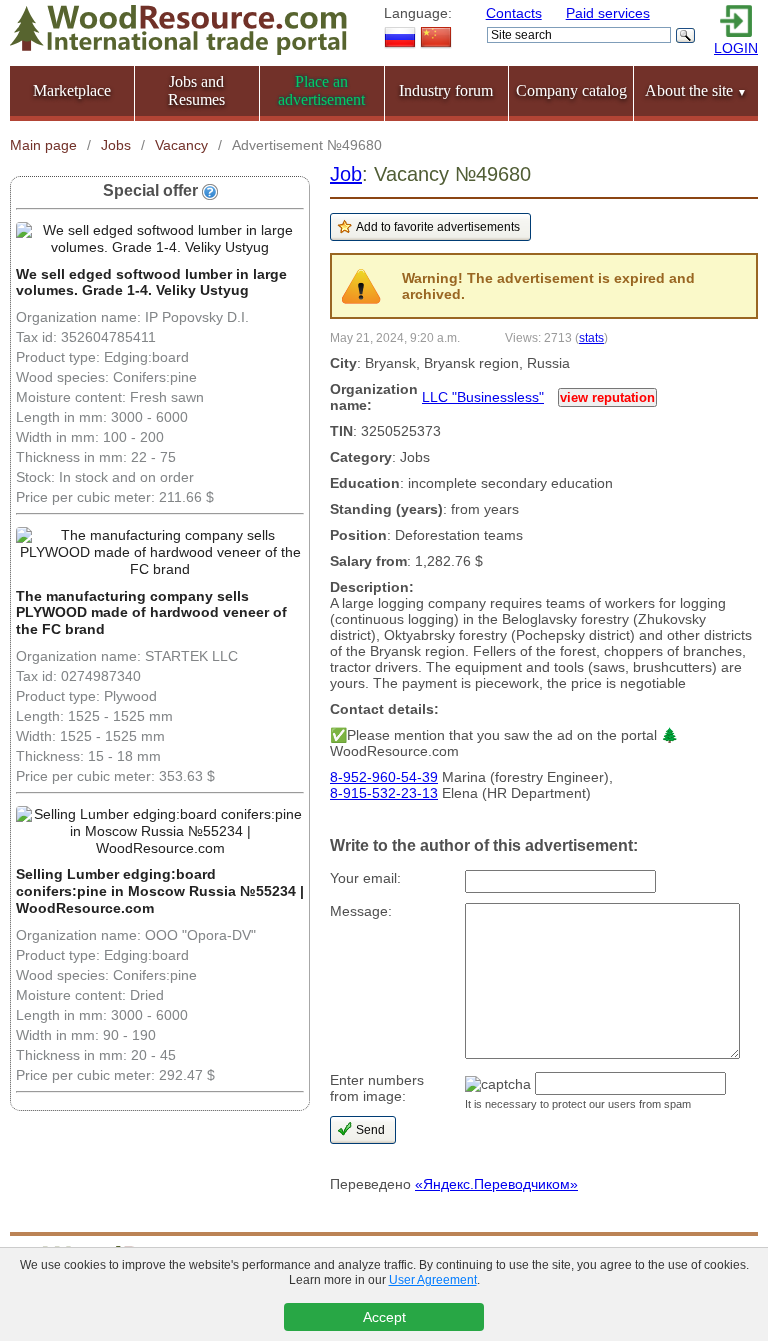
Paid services (608, 13)
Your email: (365, 878)
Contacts (514, 13)
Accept (384, 1317)
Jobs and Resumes (196, 90)
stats (591, 337)
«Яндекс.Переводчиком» (496, 1184)
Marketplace (72, 90)
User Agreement (433, 1280)
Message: (361, 911)
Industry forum (446, 90)
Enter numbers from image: (377, 1088)
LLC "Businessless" (483, 397)
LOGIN (736, 48)
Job (346, 174)
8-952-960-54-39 (384, 777)
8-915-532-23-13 (384, 793)
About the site (696, 90)
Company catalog (571, 90)
